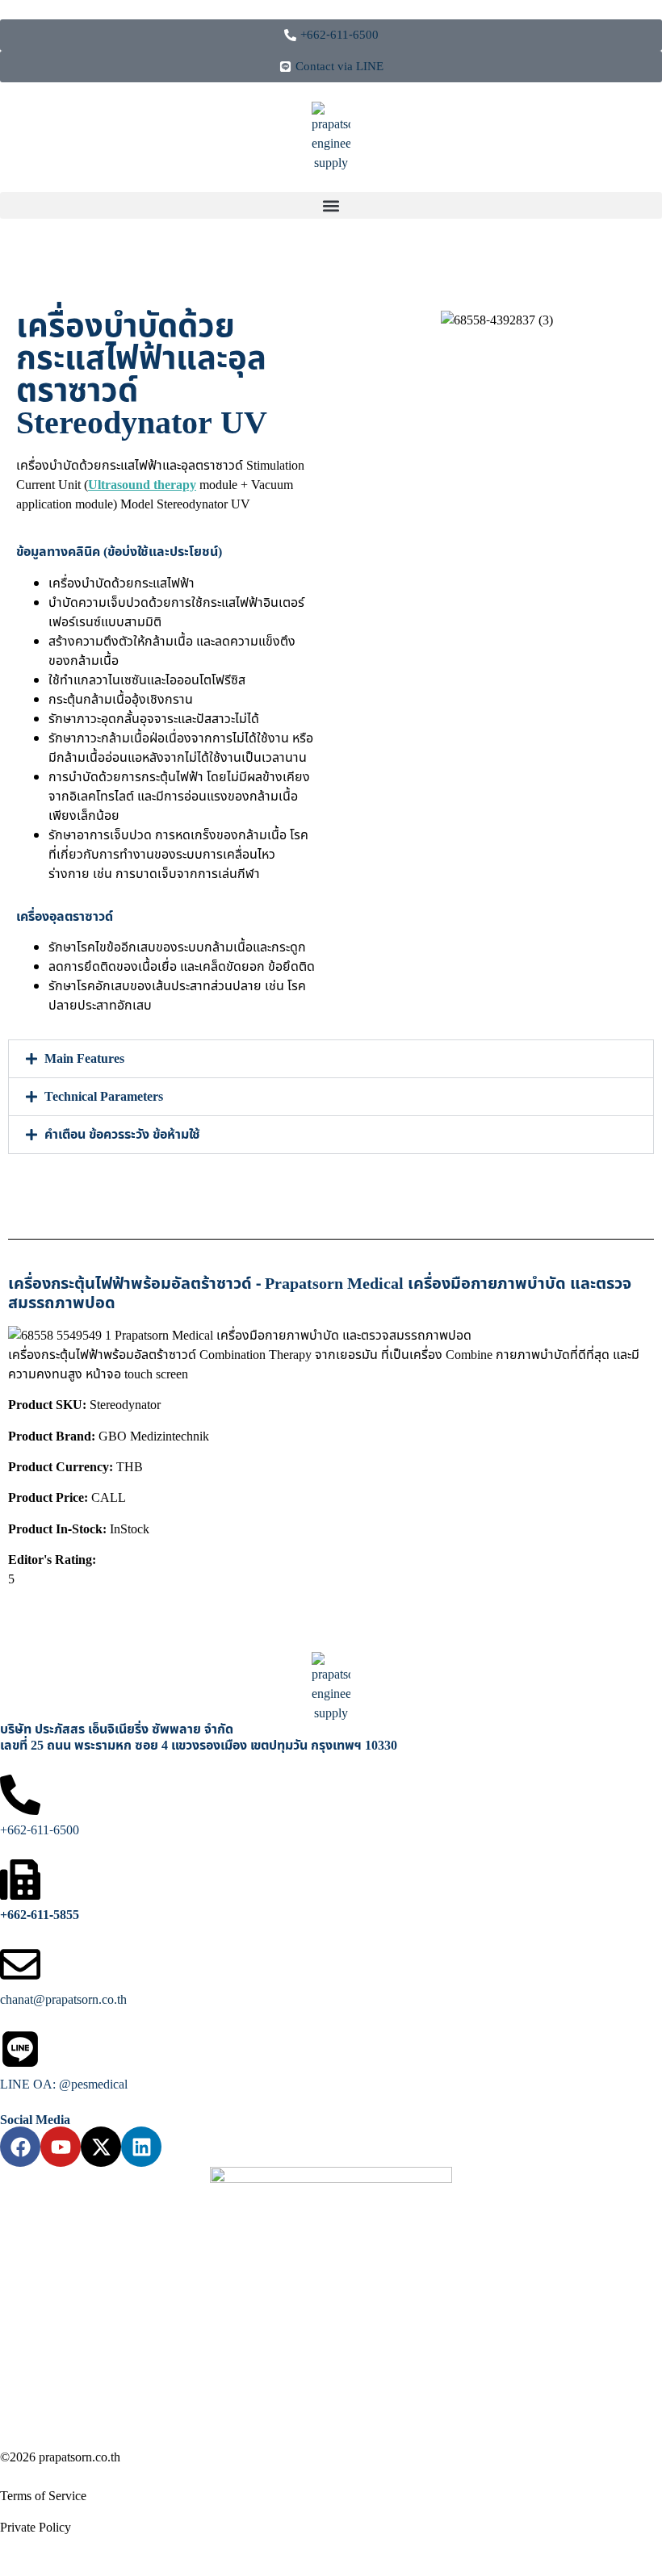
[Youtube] (61, 2147)
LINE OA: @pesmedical (64, 2085)
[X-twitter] (101, 2147)
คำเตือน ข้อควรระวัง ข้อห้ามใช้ (122, 1135)
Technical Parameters (104, 1097)
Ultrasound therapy (142, 485)
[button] (331, 205)
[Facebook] (20, 2147)
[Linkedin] (141, 2147)
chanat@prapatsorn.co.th (63, 2000)
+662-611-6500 (40, 1830)
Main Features (84, 1059)
